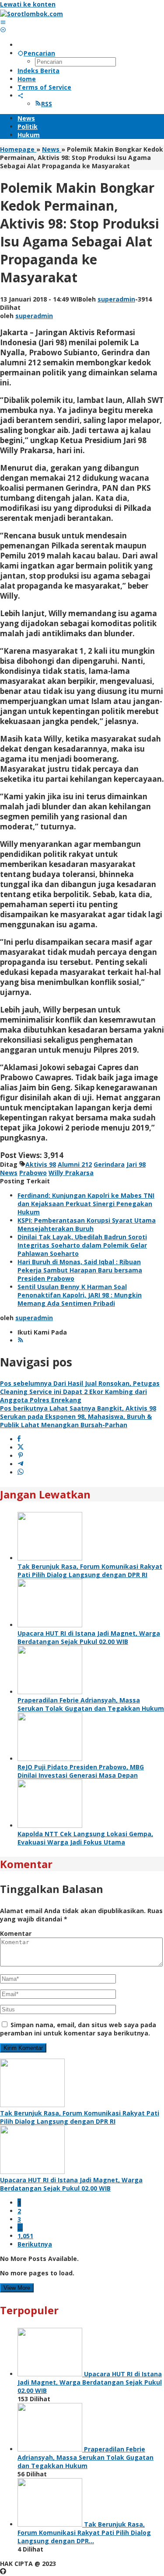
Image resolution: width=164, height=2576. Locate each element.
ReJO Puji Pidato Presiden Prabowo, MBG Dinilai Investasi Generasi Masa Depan (81, 1771)
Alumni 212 (75, 1164)
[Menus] (3, 22)
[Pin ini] (21, 1456)
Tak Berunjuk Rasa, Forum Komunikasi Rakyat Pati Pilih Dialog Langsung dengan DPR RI (90, 1571)
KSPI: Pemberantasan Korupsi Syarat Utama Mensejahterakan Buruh (87, 1224)
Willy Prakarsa (71, 1173)
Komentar (16, 1933)
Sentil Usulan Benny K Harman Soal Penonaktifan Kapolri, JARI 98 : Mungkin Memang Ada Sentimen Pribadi (80, 1295)
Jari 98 (136, 1164)
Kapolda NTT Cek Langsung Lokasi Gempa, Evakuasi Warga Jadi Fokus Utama (85, 1838)
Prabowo (33, 1173)
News (9, 1173)
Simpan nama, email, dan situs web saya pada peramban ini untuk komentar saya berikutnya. (78, 2029)
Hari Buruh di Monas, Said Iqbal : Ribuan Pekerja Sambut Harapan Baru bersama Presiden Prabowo (80, 1270)
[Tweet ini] (21, 1447)
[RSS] (21, 1340)
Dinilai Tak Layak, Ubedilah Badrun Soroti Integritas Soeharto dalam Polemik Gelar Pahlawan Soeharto (82, 1245)
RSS (47, 104)
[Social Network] (21, 95)
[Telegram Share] (21, 1464)
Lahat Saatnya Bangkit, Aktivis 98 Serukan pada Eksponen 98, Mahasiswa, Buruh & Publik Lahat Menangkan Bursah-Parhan (78, 1416)
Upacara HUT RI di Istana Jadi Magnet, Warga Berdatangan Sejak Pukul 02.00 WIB (89, 1637)
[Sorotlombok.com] (31, 14)
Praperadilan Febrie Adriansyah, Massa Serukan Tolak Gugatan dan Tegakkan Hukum (91, 1704)
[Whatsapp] (21, 1472)
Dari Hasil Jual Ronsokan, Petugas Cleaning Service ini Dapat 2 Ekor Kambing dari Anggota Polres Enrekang (80, 1392)
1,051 (25, 2236)
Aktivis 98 (41, 1164)
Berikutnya (35, 2244)
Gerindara (109, 1164)
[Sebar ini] (19, 1439)
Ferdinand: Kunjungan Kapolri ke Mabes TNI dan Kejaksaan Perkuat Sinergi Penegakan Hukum (86, 1204)
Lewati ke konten (28, 4)
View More (17, 2288)
